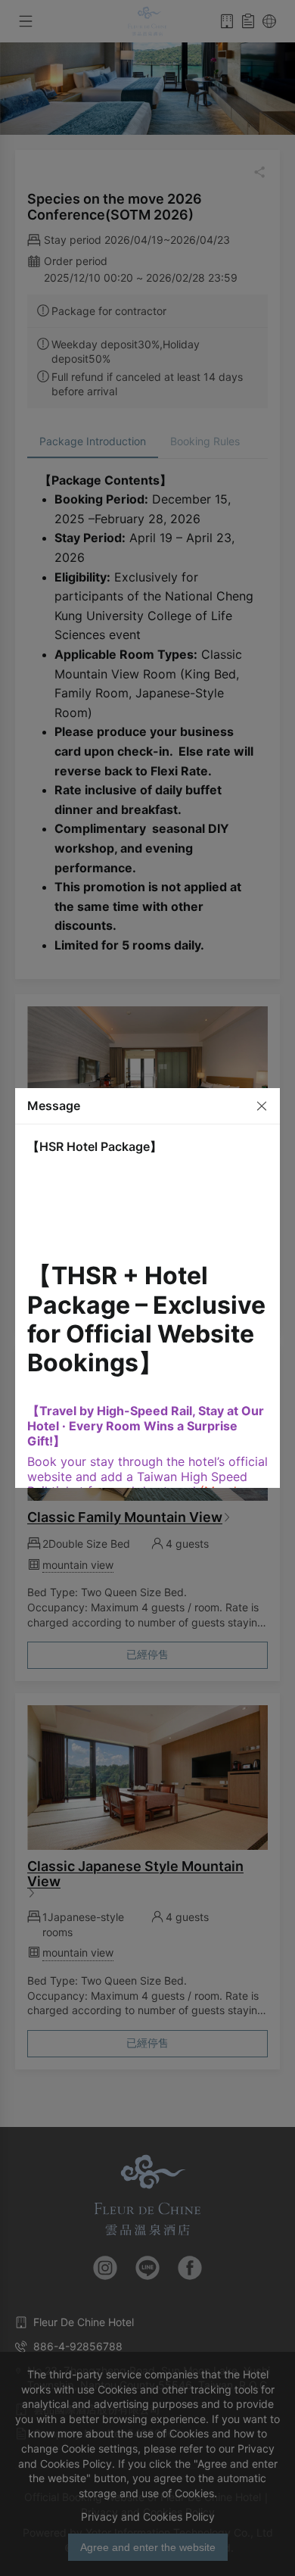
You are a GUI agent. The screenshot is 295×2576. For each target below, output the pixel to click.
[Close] (256, 1105)
